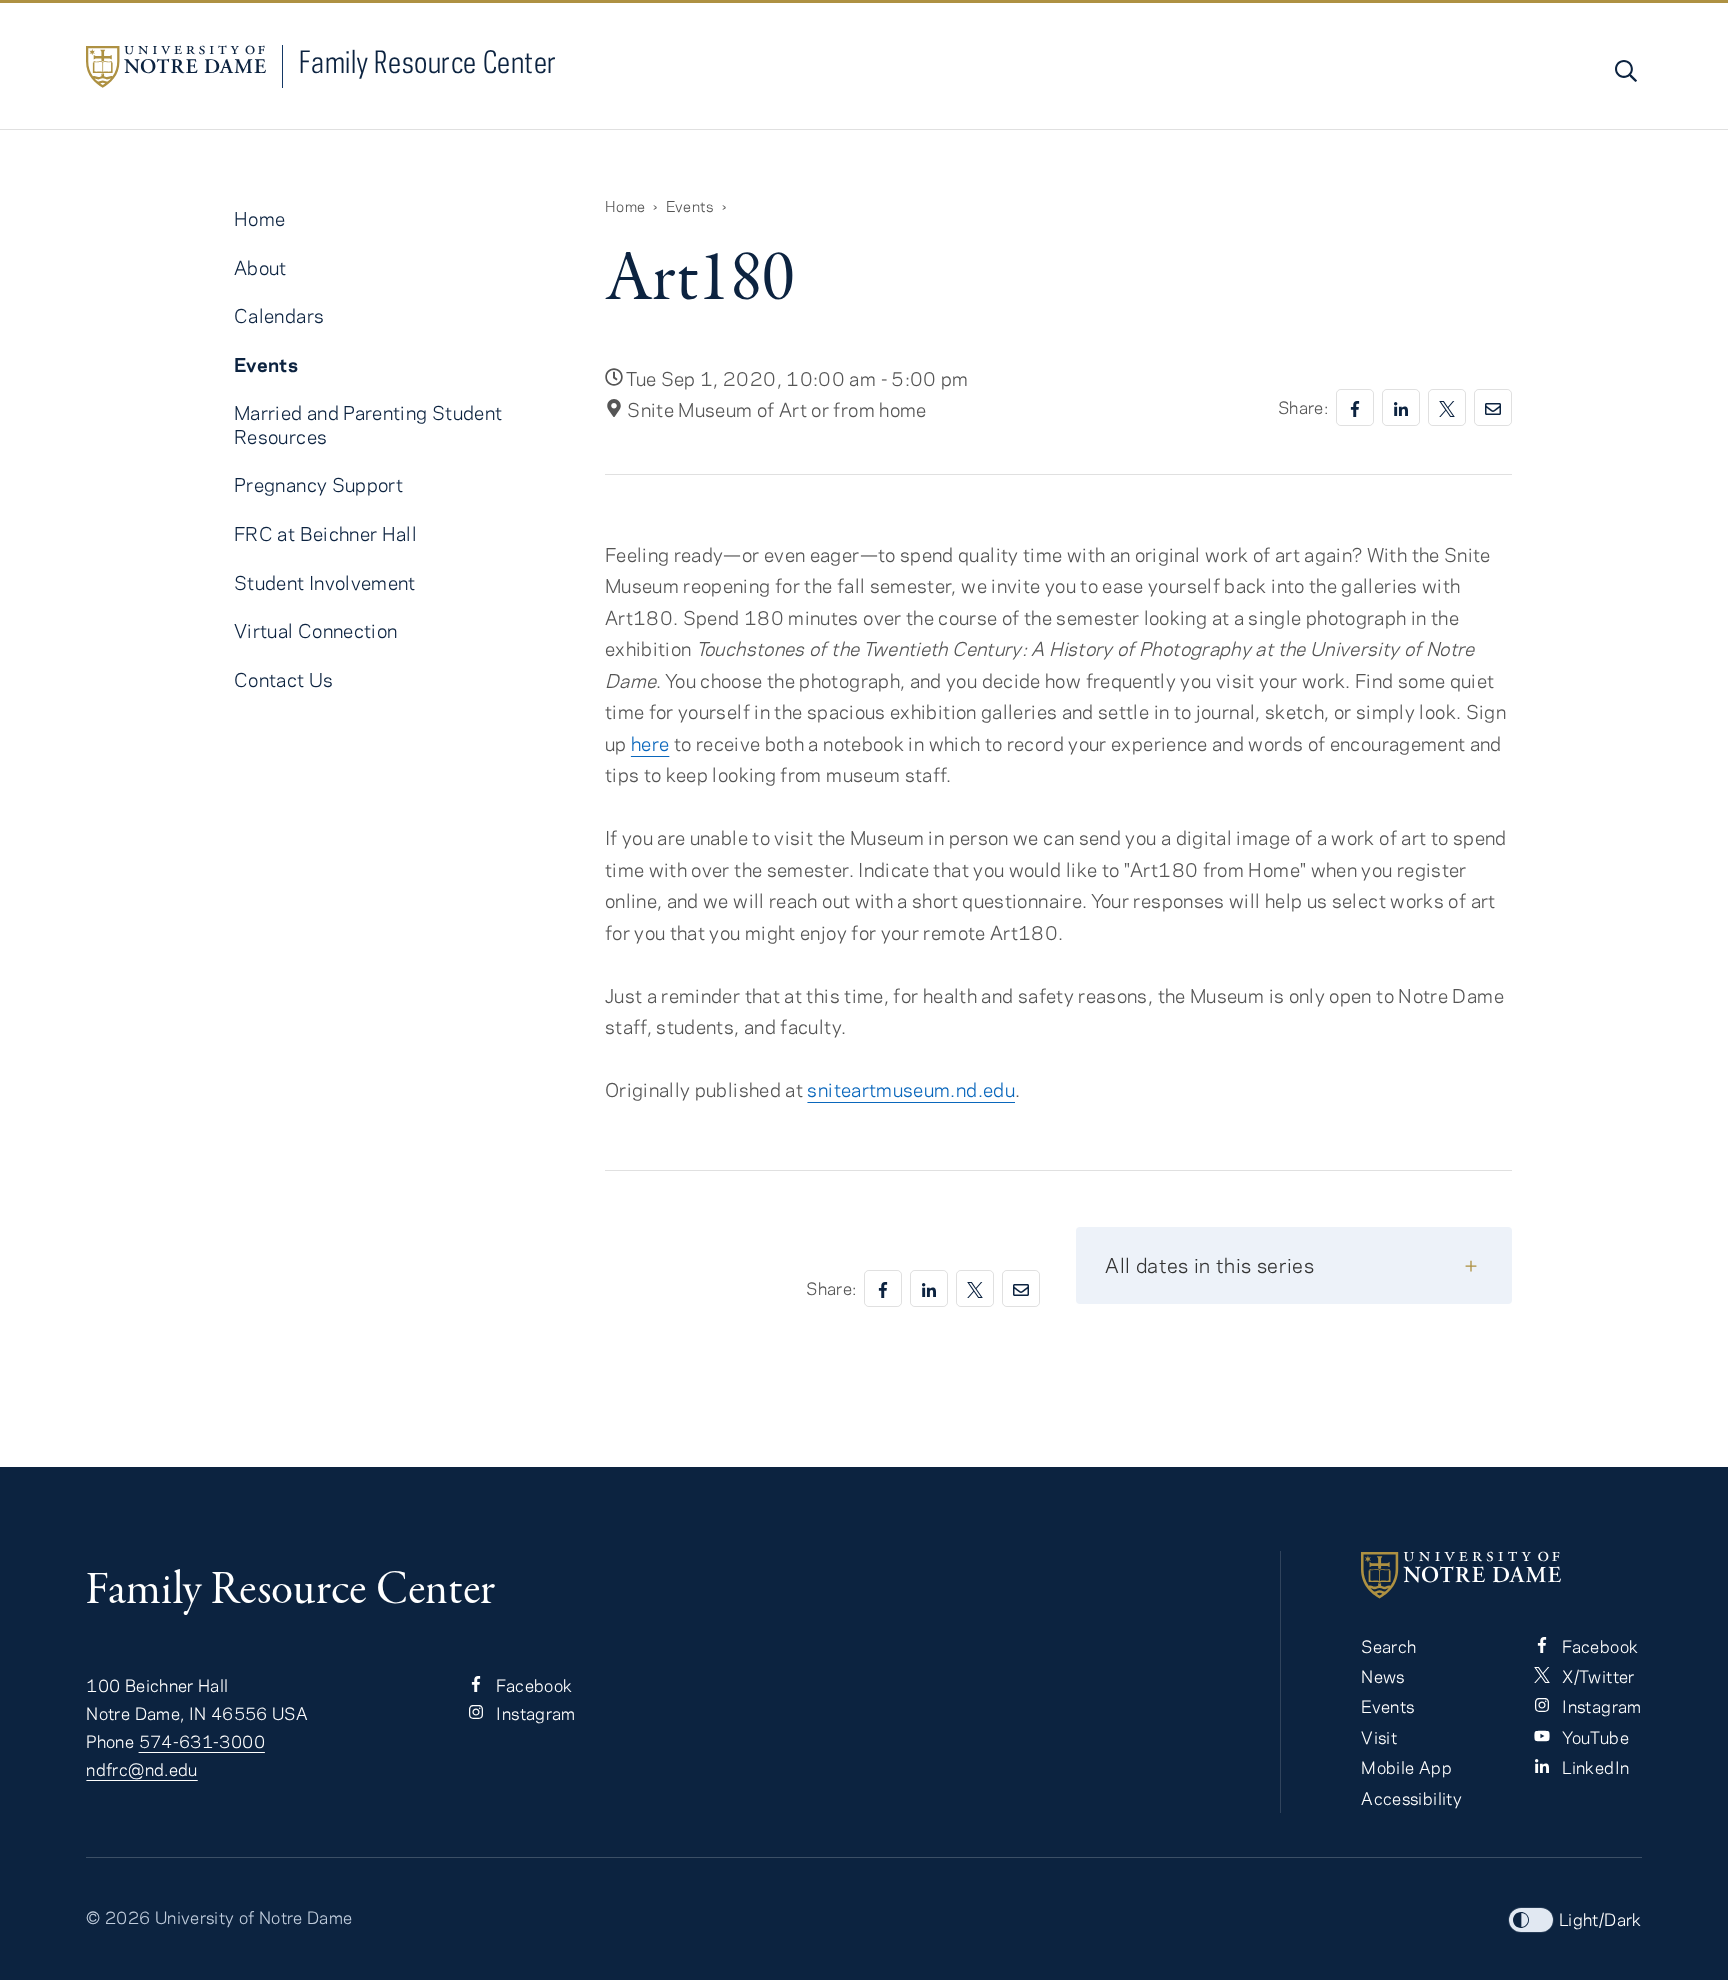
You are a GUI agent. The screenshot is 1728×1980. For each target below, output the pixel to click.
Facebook (532, 1685)
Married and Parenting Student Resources (368, 424)
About (260, 267)
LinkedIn (1593, 1767)
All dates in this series (1209, 1264)
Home (625, 206)
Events (690, 206)
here (650, 743)
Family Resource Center (428, 61)
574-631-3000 (202, 1741)
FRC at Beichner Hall (325, 533)
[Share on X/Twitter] (1447, 407)
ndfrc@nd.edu (141, 1769)
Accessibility (1411, 1798)
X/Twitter (1596, 1676)
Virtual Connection (315, 630)
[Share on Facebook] (1355, 407)
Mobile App (1406, 1767)
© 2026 (118, 1917)
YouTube (1593, 1737)
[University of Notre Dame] (1501, 1575)
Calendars (279, 315)
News (1382, 1676)
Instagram (534, 1713)
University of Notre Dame (254, 1917)
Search (1388, 1646)
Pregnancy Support (318, 484)
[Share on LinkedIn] (1401, 407)
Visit (1379, 1737)
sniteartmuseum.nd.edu (911, 1089)
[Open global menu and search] (1624, 71)
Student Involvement (325, 582)
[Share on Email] (1493, 407)
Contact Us (284, 679)
